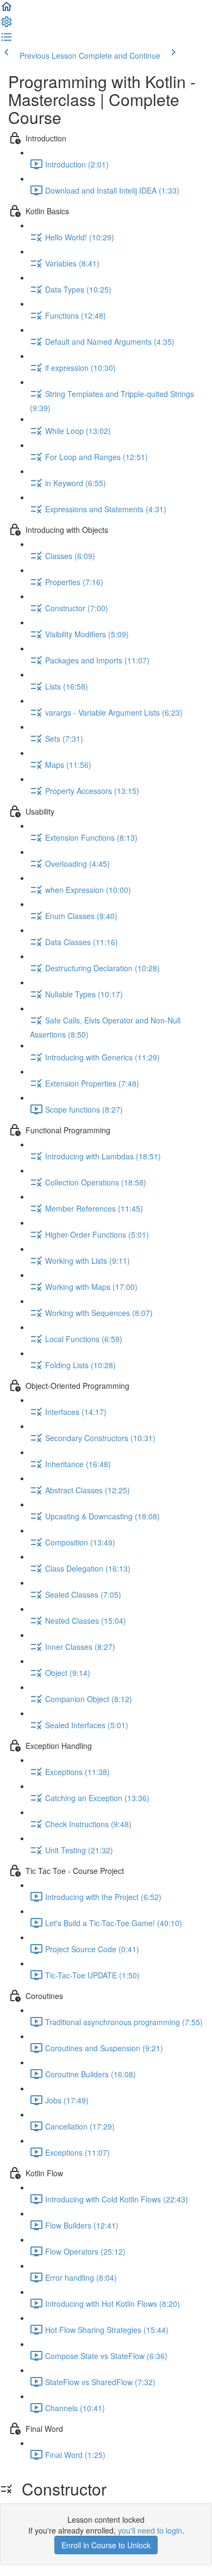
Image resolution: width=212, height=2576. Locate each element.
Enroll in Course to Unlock (106, 2545)
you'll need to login (150, 2530)
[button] (7, 10)
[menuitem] (7, 25)
